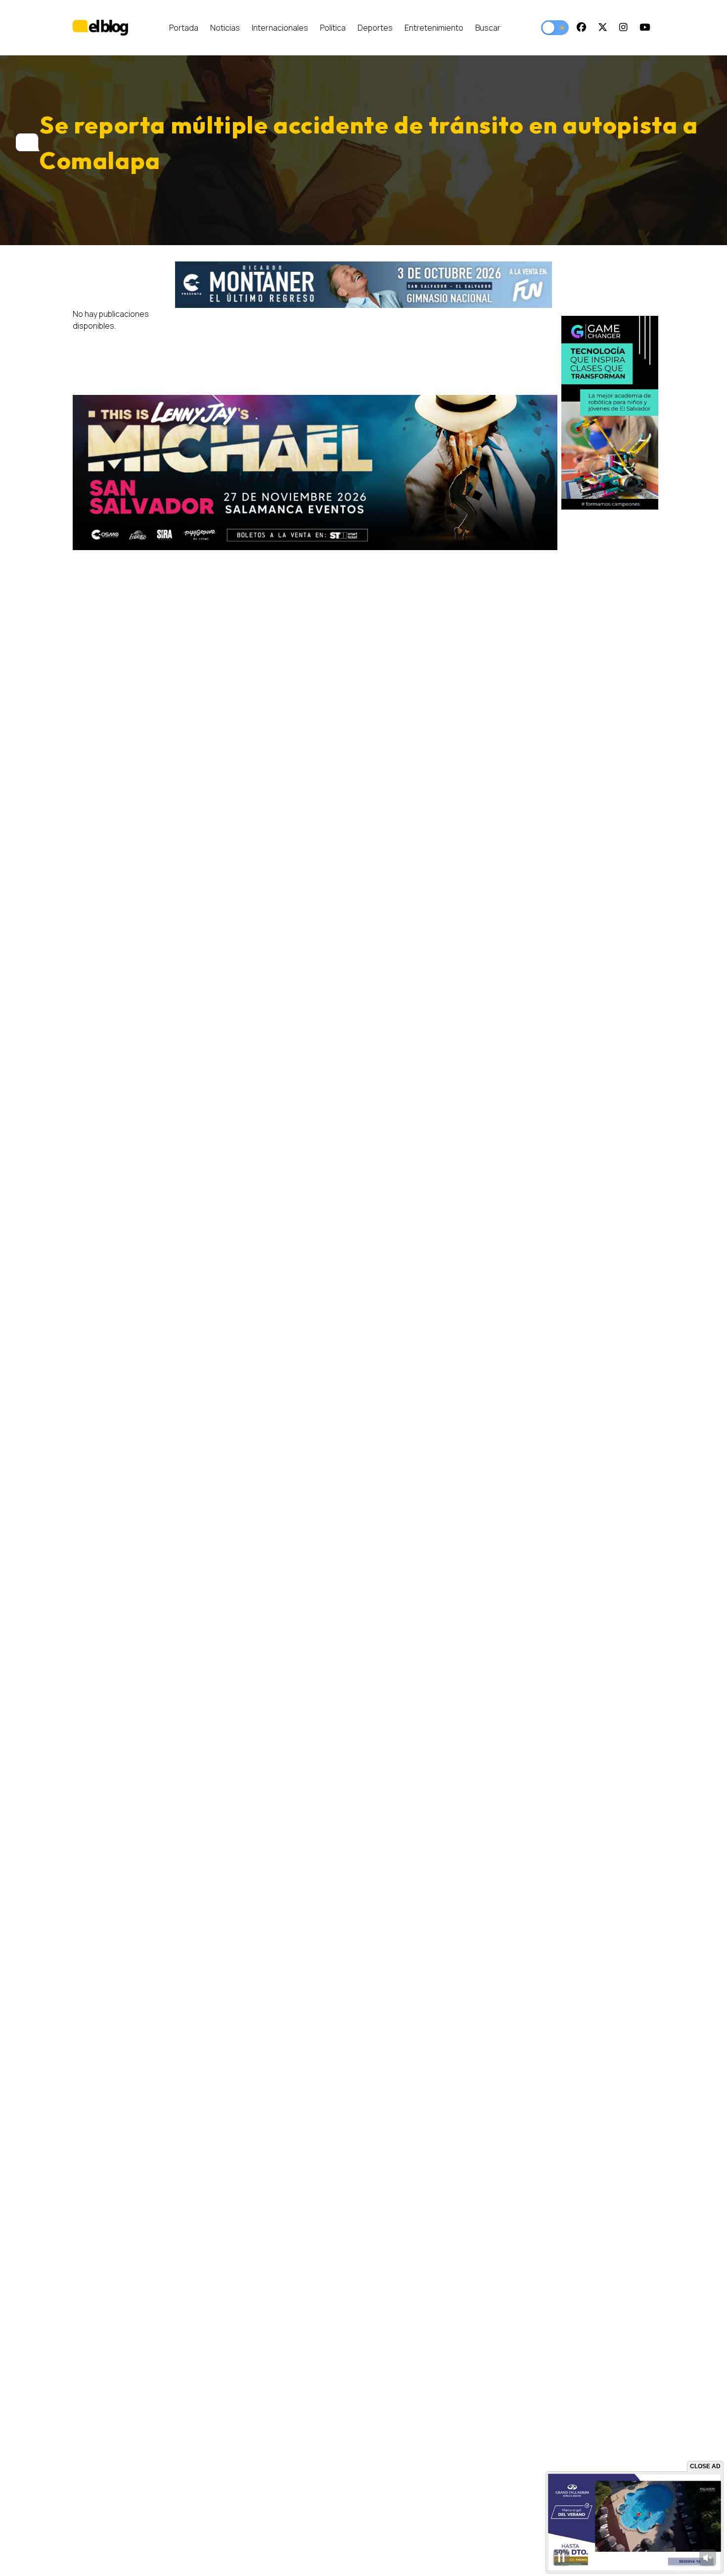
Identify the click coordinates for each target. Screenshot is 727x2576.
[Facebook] (581, 28)
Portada (184, 28)
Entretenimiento (434, 28)
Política (333, 28)
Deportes (375, 28)
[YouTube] (645, 28)
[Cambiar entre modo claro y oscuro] (555, 28)
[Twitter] (603, 28)
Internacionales (280, 28)
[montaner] (364, 285)
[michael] (315, 472)
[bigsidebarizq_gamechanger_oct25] (610, 413)
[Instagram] (623, 28)
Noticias (225, 28)
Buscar (488, 28)
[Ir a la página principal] (100, 27)
